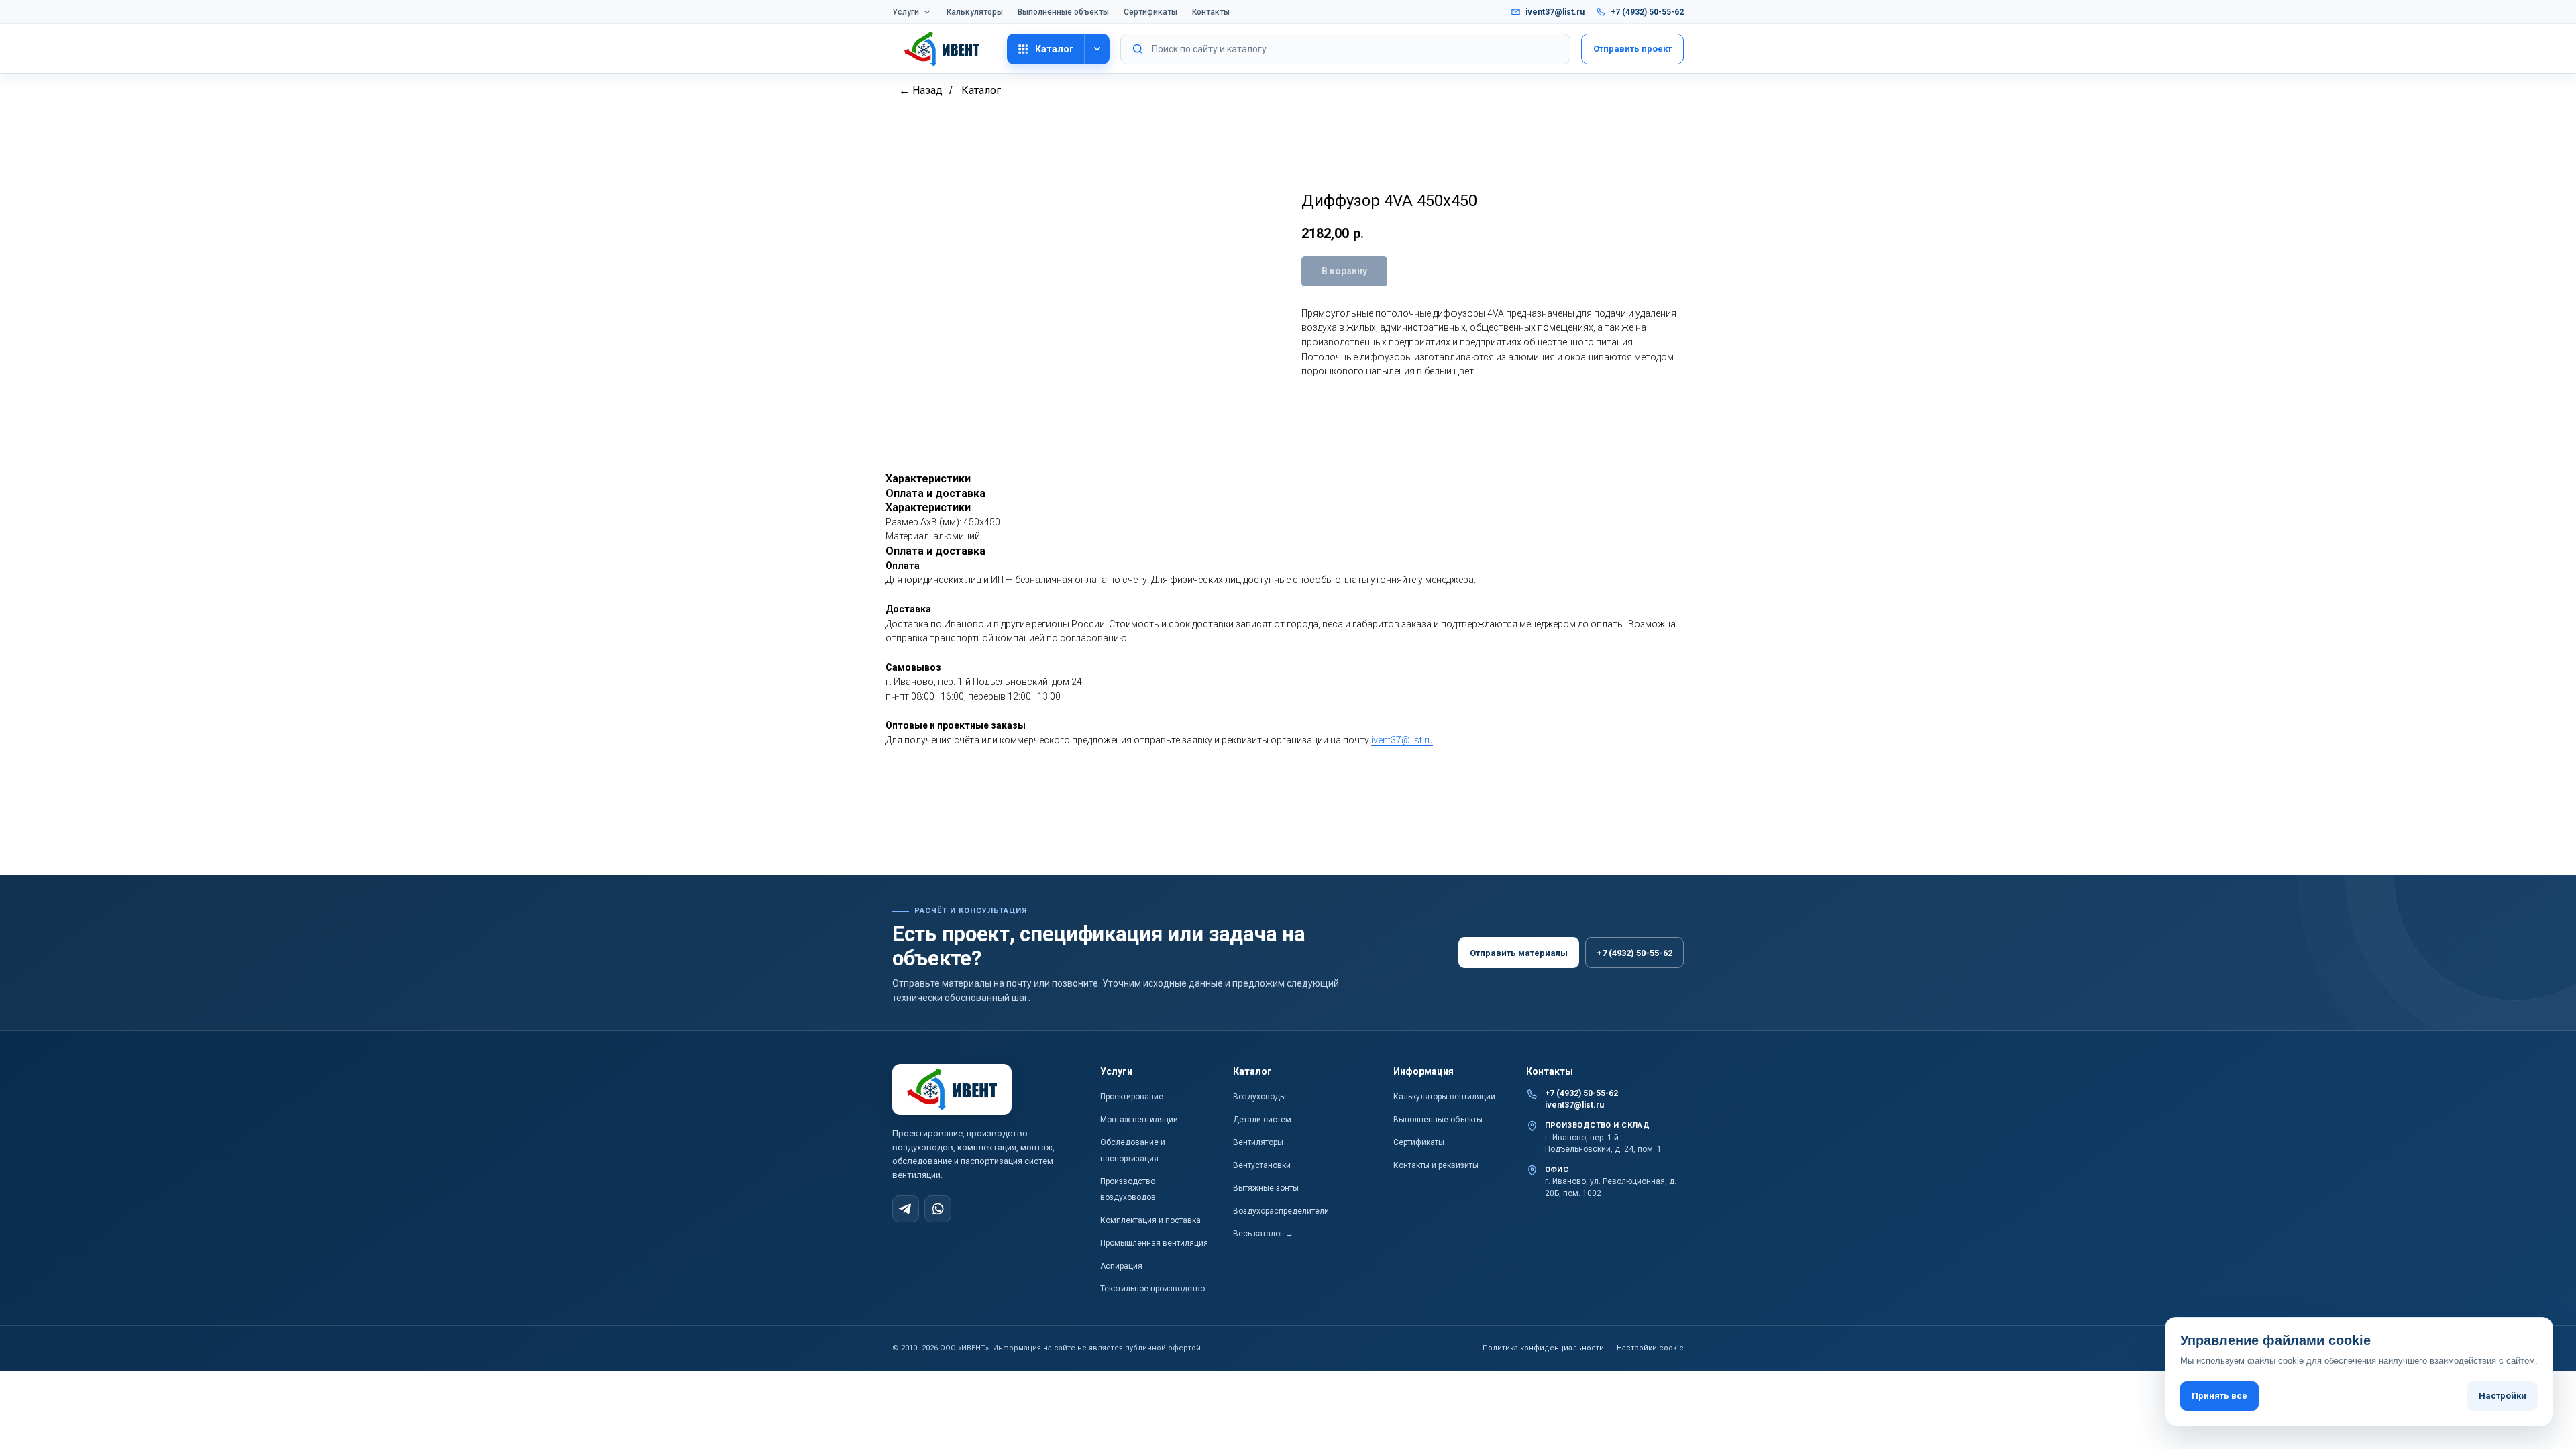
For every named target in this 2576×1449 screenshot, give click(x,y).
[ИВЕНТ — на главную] (944, 49)
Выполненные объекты (1063, 12)
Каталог (1055, 49)
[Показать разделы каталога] (1097, 49)
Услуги (906, 12)
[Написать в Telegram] (906, 1209)
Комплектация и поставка (1150, 1220)
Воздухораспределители (1281, 1211)
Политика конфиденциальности (1543, 1348)
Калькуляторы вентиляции (1444, 1097)
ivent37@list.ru (1555, 12)
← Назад (921, 90)
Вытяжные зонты (1266, 1188)
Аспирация (1121, 1266)
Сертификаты (1150, 12)
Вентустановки (1262, 1165)
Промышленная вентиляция (1154, 1243)
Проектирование (1132, 1097)
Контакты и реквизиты (1436, 1165)
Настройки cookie (1650, 1348)
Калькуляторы (975, 12)
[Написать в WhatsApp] (938, 1209)
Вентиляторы (1258, 1142)
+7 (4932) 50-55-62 (1647, 12)
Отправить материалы (1519, 953)
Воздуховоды (1259, 1097)
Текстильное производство (1152, 1289)
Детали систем (1262, 1120)
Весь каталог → (1263, 1234)
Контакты (1211, 12)
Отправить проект (1632, 49)
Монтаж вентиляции (1139, 1120)
